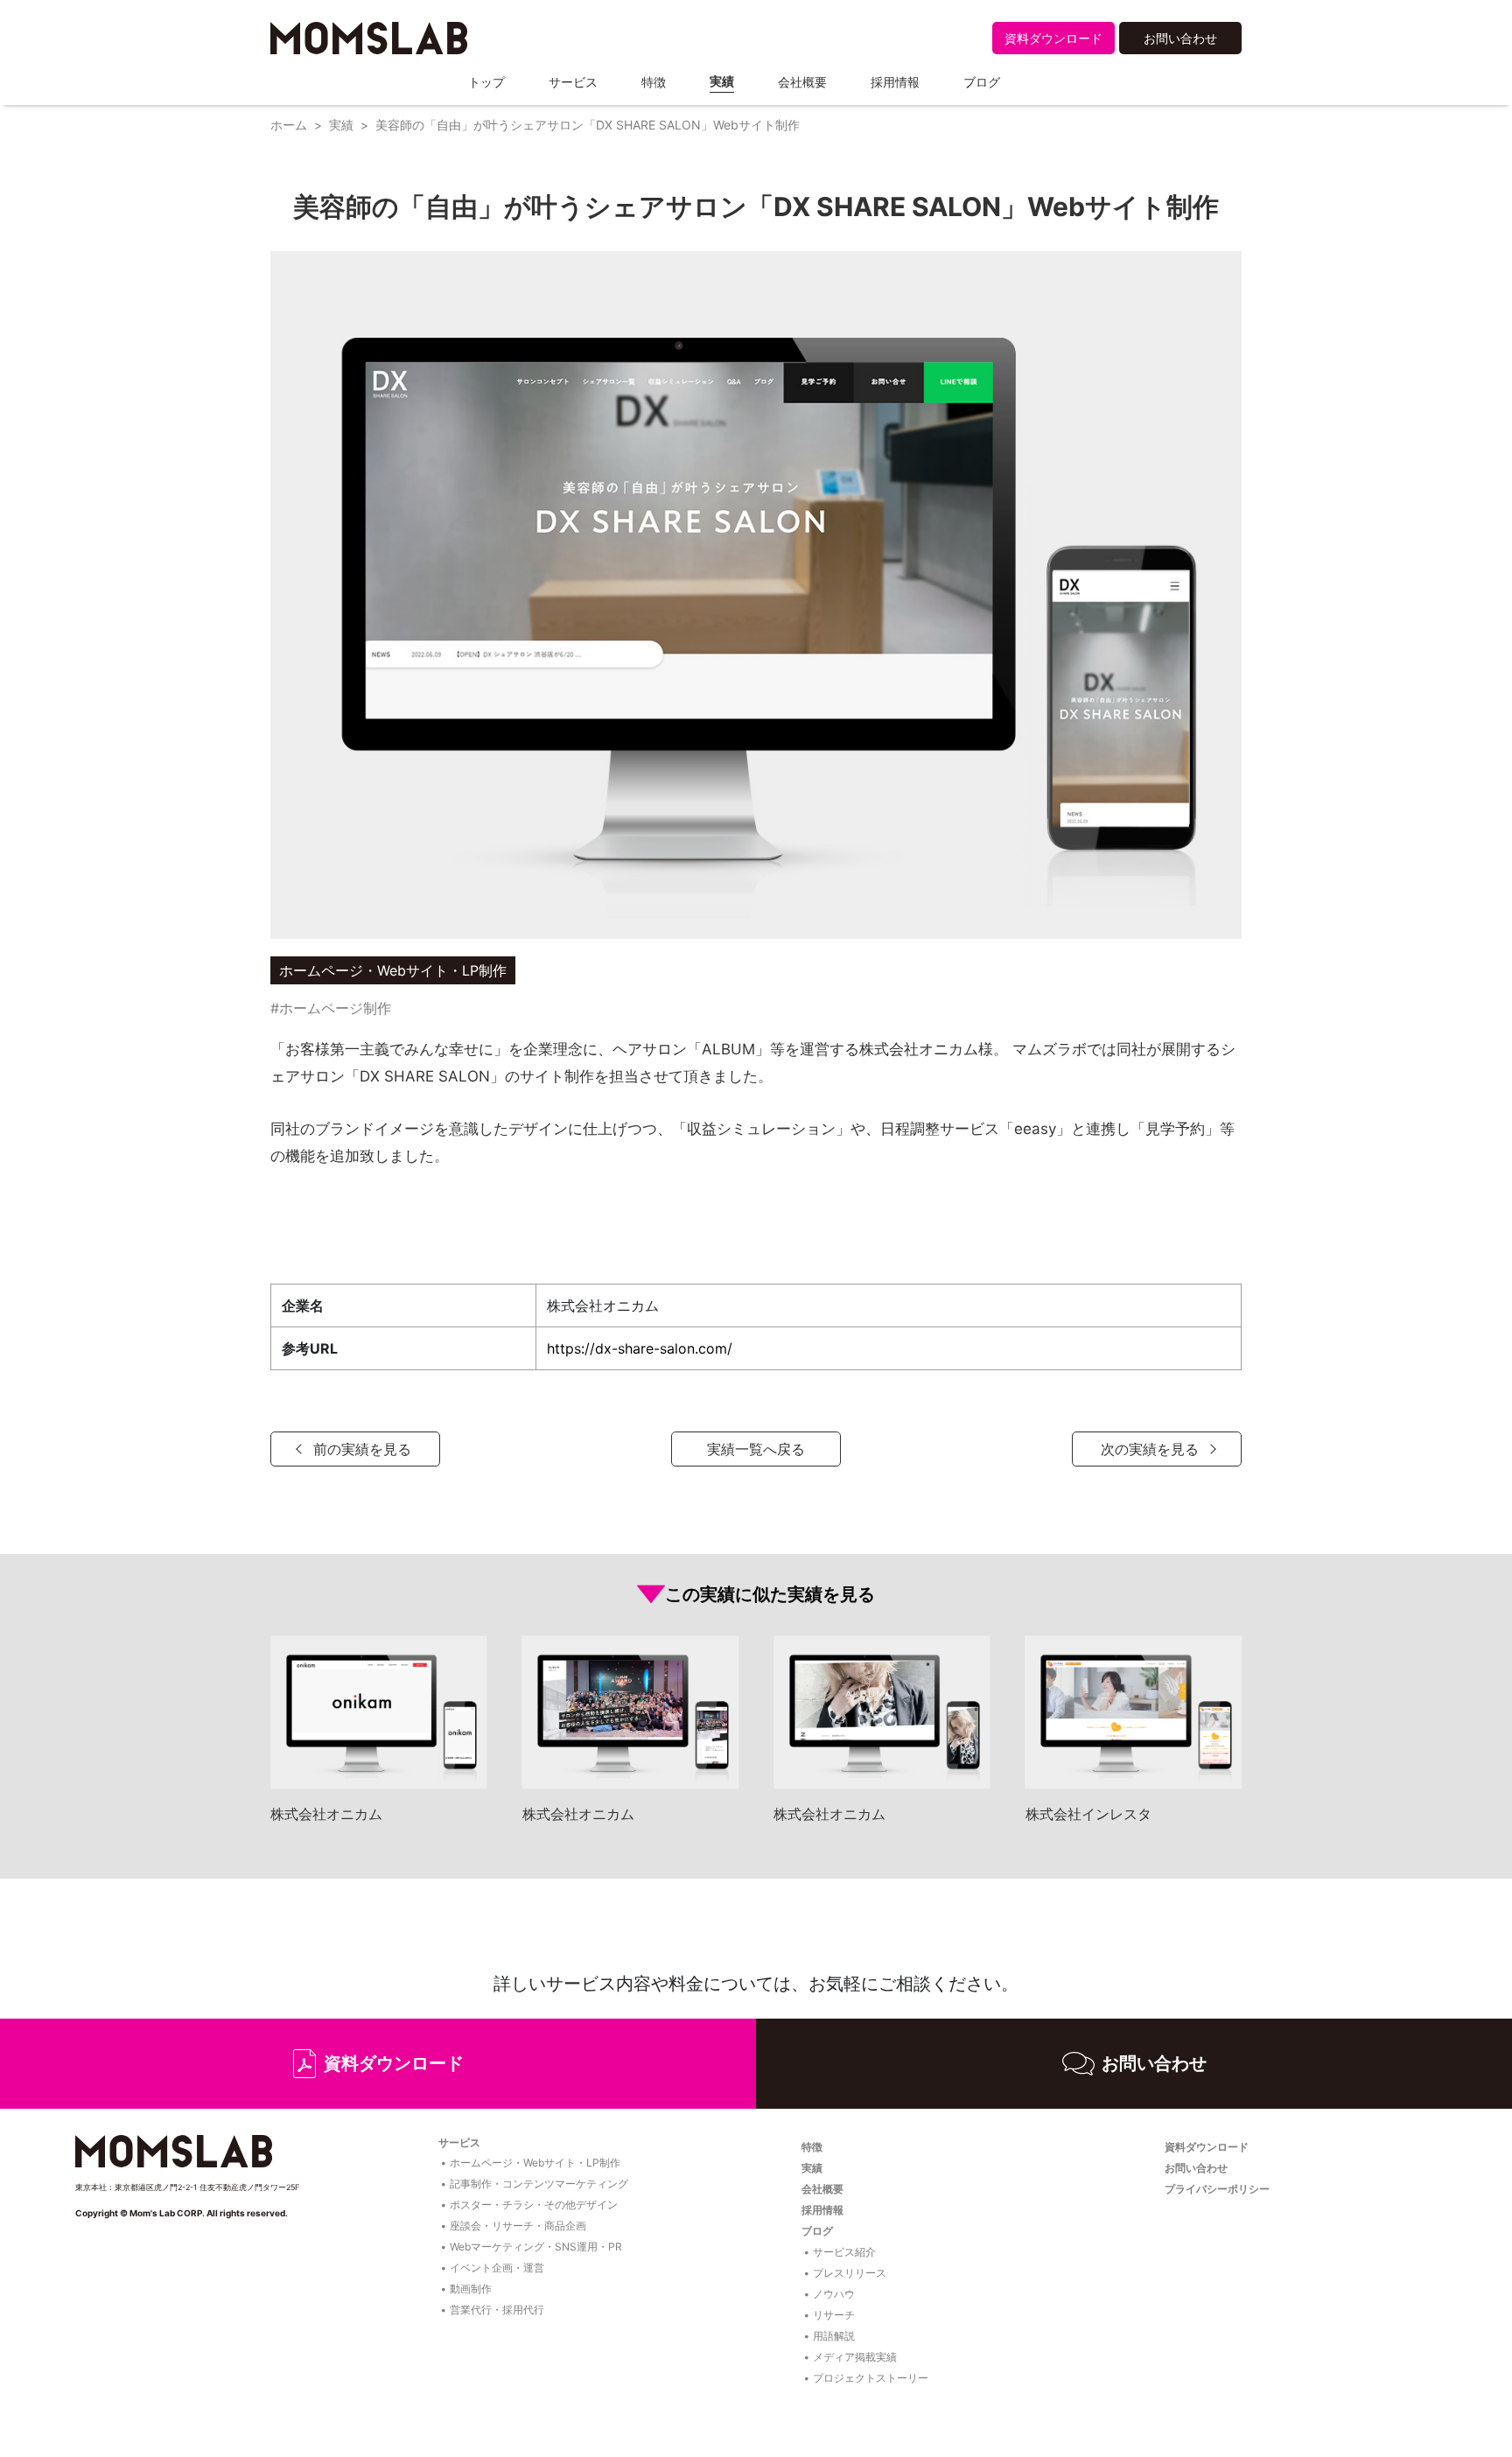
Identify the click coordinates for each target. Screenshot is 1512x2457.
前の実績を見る (362, 1449)
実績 (722, 81)
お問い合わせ (1180, 38)
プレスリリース (850, 2273)
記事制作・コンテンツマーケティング (539, 2184)
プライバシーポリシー (1217, 2189)
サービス (573, 82)
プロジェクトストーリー (871, 2378)
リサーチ (834, 2315)
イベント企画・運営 (497, 2268)
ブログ (982, 82)
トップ (486, 82)
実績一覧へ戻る (756, 1449)
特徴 (654, 82)
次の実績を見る (1150, 1449)
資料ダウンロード (1053, 38)
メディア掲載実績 (855, 2357)
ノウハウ (834, 2294)
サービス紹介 (844, 2252)
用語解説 (834, 2336)
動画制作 (471, 2289)
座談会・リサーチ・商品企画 (518, 2226)
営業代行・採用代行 (497, 2310)
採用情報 (895, 82)
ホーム (289, 125)
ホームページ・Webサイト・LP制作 (535, 2163)
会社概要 (802, 82)
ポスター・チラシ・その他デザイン (534, 2205)
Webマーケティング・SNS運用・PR (536, 2247)
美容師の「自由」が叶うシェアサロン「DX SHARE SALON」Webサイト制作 (588, 125)
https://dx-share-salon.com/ (640, 1348)
